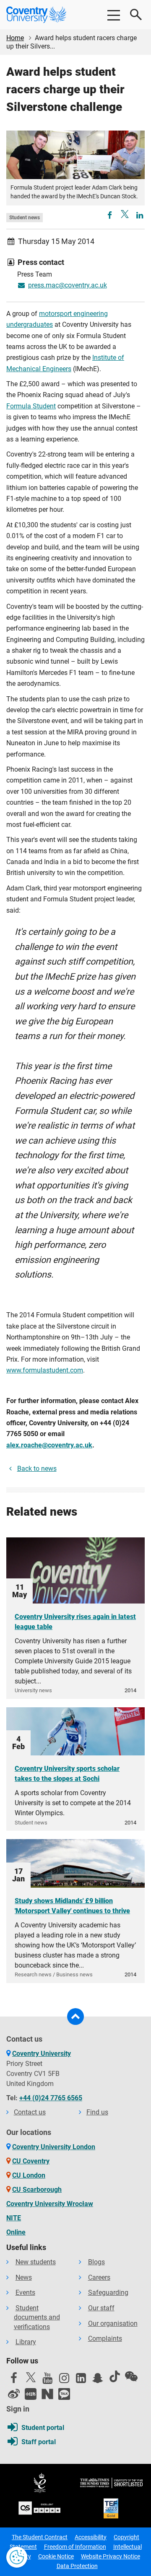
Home (15, 38)
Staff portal (39, 2442)
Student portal (43, 2428)
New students (36, 2262)
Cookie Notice (56, 2556)
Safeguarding (108, 2292)
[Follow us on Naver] (47, 2394)
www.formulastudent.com (45, 1370)
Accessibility (91, 2537)
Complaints (105, 2339)
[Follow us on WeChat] (131, 2376)
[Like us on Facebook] (14, 2380)
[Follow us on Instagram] (64, 2380)
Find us (97, 2112)
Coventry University (42, 2054)
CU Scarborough (37, 2190)
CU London (29, 2175)
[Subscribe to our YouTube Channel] (47, 2380)
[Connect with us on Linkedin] (81, 2380)
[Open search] (136, 15)
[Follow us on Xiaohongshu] (31, 2394)
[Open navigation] (113, 15)
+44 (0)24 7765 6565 (51, 2098)
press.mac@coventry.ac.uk (68, 285)
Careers (99, 2277)
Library (26, 2342)
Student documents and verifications (37, 2317)
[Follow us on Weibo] (14, 2394)
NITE (14, 2218)
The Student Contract (40, 2537)
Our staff (101, 2308)
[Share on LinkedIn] (140, 216)
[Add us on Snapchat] (98, 2380)
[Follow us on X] (31, 2377)
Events (25, 2292)
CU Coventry (31, 2161)
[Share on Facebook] (110, 216)
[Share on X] (125, 214)
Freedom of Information (75, 2547)
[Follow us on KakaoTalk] (64, 2394)
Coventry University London (54, 2147)
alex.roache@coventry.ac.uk (49, 1445)
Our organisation (113, 2323)
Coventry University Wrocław (50, 2204)
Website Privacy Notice (111, 2556)
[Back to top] (75, 2017)
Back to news (37, 1469)
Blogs (96, 2262)
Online (16, 2232)
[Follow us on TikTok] (115, 2376)
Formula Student (31, 406)
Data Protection (77, 2566)
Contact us (30, 2112)
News (24, 2277)
